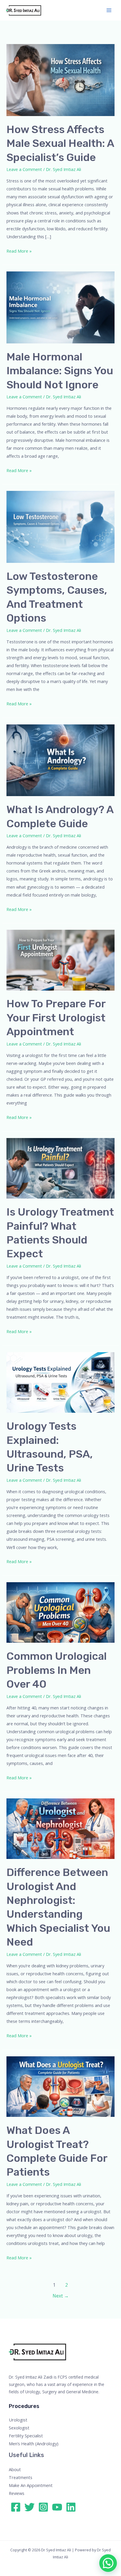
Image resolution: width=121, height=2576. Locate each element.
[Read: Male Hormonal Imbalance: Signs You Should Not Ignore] (60, 307)
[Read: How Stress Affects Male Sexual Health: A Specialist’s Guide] (60, 80)
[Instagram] (43, 2507)
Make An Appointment (31, 2485)
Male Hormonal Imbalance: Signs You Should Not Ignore (60, 371)
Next (61, 2296)
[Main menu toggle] (109, 10)
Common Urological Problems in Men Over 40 (57, 1670)
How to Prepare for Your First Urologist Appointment (56, 1018)
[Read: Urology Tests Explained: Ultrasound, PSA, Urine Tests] (60, 1382)
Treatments (21, 2477)
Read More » (19, 250)
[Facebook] (16, 2507)
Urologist (18, 2420)
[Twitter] (30, 2507)
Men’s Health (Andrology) (34, 2444)
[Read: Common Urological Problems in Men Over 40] (60, 1612)
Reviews (17, 2493)
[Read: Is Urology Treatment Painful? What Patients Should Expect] (60, 1168)
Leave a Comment (24, 169)
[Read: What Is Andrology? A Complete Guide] (60, 760)
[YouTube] (57, 2507)
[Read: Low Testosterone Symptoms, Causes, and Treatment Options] (60, 526)
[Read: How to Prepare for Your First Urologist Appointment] (60, 959)
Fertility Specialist (26, 2436)
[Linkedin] (71, 2507)
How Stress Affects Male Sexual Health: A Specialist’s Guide (60, 143)
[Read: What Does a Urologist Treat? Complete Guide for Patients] (60, 2086)
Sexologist (19, 2428)
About (15, 2469)
